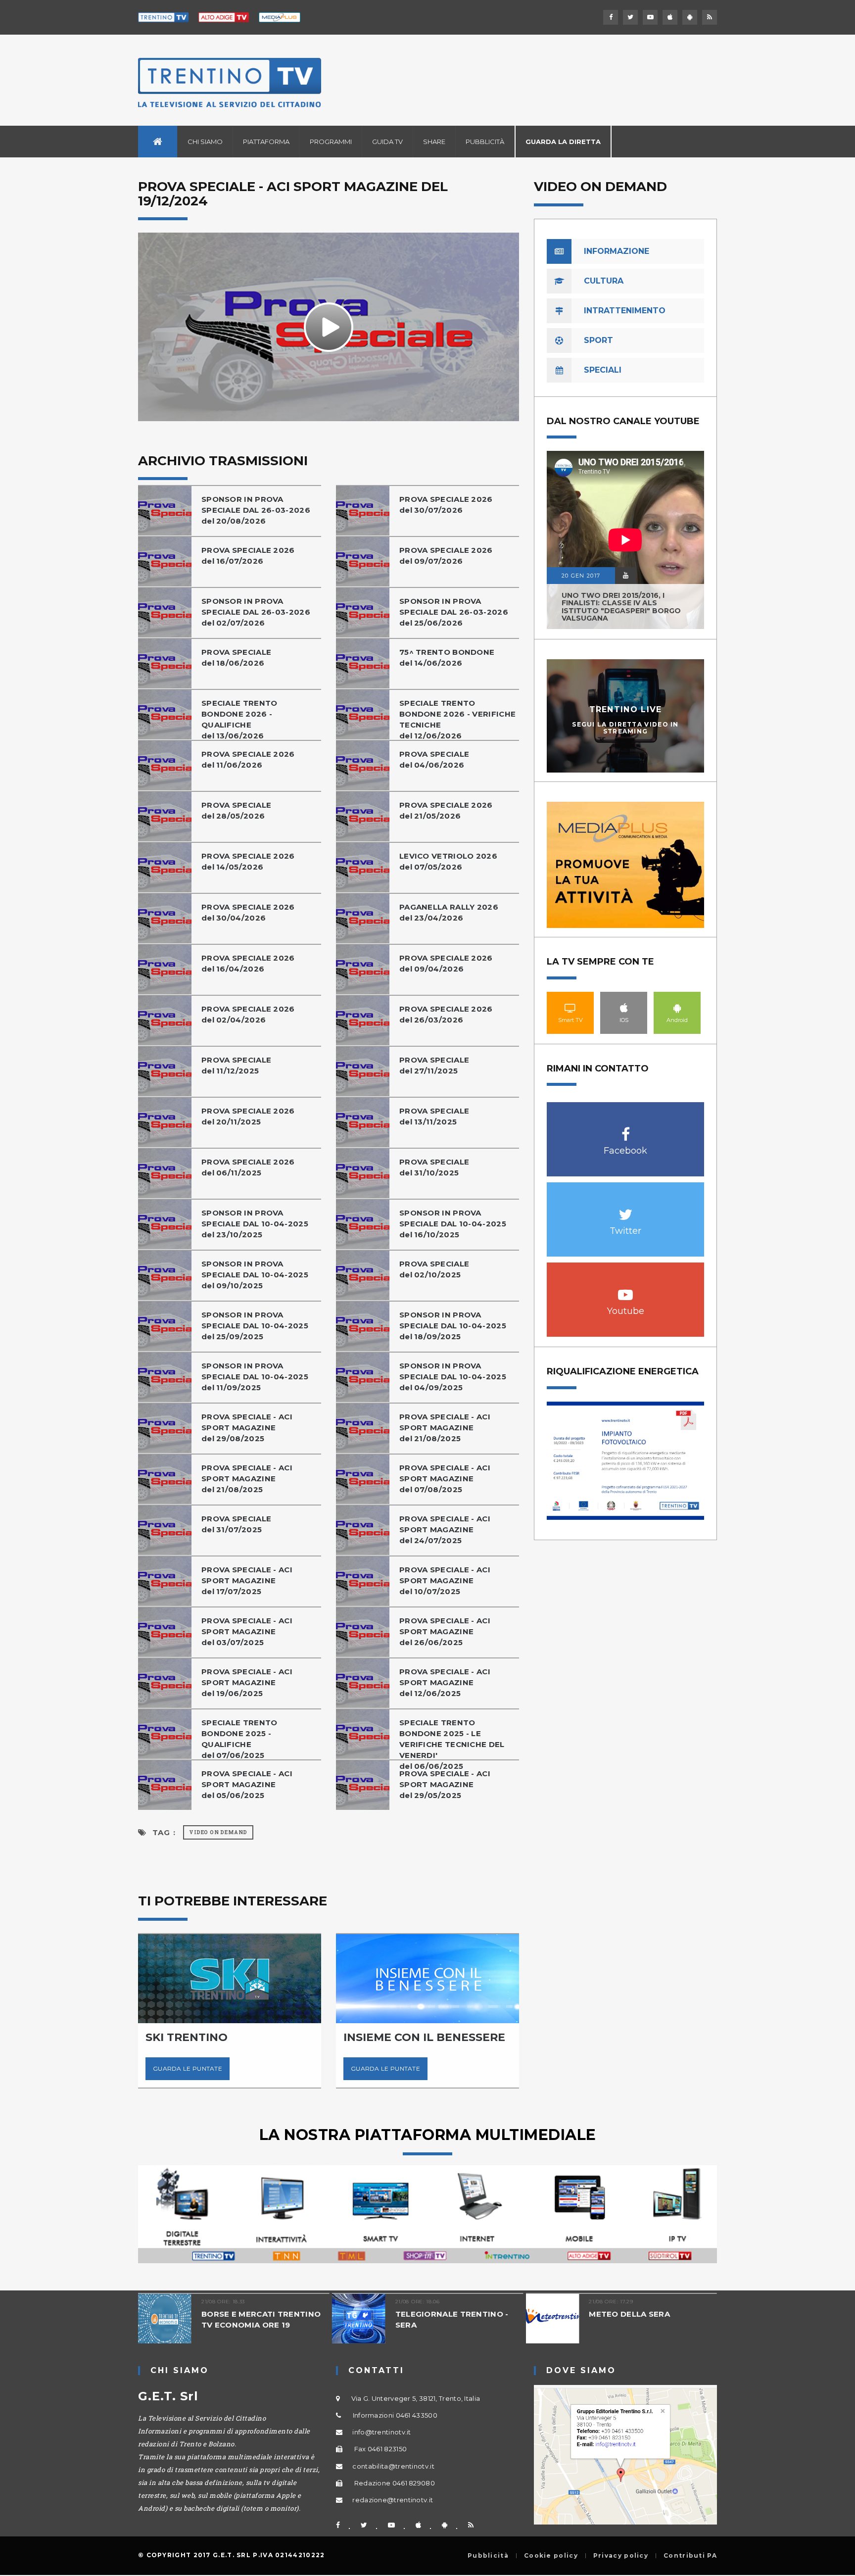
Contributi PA (690, 2556)
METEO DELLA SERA (629, 2314)
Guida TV (387, 142)
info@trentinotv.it (381, 2432)
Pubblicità (485, 142)
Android (677, 1008)
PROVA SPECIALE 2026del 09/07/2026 (446, 556)
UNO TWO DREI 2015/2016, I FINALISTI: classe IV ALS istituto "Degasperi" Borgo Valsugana (621, 607)
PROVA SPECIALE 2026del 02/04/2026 (248, 1014)
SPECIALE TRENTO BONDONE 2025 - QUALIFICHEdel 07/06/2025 (239, 1739)
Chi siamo (205, 142)
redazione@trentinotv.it (393, 2500)
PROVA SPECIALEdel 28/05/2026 (236, 810)
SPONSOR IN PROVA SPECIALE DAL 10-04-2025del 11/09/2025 (255, 1377)
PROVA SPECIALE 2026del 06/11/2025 (248, 1167)
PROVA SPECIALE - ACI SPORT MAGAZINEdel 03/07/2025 (247, 1631)
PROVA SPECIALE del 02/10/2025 (434, 1269)
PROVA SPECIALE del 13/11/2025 (434, 1116)
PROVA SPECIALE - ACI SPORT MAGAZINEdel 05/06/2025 (247, 1784)
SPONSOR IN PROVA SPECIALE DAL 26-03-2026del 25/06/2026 (454, 612)
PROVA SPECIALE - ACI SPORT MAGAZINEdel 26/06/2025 (445, 1631)
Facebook (626, 1129)
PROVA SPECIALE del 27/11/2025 (434, 1065)
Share (434, 142)
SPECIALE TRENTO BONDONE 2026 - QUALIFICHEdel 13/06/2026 (239, 719)
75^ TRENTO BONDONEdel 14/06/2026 (447, 657)
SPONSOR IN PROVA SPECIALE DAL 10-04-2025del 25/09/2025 (255, 1326)
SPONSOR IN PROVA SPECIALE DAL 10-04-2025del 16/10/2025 (453, 1224)
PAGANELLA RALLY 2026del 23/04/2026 (449, 912)
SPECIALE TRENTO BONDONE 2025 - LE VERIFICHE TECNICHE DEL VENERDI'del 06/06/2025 (452, 1744)
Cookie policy (551, 2556)
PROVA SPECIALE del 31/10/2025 (434, 1167)
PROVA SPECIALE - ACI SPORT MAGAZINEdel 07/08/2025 (445, 1479)
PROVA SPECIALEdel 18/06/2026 (236, 657)
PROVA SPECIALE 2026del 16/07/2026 (248, 556)
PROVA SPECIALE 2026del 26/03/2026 (446, 1014)
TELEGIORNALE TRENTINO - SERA (452, 2319)
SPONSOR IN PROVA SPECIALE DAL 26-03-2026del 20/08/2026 (256, 510)
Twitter (626, 1209)
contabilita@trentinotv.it (393, 2466)
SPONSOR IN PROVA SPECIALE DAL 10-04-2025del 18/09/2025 (453, 1326)
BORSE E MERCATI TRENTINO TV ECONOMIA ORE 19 (261, 2319)
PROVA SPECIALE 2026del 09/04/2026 (446, 963)
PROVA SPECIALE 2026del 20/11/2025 (248, 1116)
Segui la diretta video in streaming (625, 728)
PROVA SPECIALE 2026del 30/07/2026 (446, 505)
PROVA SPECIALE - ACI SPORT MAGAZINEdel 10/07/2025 (445, 1580)
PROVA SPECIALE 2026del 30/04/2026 (248, 912)
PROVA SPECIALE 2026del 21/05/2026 (446, 810)
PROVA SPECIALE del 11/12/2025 (236, 1065)
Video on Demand (218, 1832)
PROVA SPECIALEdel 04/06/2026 (434, 759)
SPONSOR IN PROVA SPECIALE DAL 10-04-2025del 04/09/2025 (453, 1377)
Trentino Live (626, 709)
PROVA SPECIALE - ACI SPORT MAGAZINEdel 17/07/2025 (247, 1580)
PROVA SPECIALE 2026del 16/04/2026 (248, 963)
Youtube (626, 1289)
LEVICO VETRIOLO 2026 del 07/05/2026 (448, 861)
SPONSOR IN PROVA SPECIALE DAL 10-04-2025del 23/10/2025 (255, 1224)
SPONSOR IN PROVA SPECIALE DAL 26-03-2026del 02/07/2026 (256, 612)
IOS (624, 1008)
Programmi (331, 142)
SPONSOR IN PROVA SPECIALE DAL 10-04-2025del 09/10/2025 (255, 1275)
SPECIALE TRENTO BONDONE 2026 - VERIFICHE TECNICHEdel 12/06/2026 (457, 719)
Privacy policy (621, 2556)
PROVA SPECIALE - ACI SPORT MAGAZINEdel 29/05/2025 (445, 1784)
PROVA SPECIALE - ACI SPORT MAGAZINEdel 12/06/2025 (445, 1682)
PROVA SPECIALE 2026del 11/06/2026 (248, 759)
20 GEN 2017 (581, 576)
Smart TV (570, 1008)
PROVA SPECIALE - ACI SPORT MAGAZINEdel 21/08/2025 (445, 1428)
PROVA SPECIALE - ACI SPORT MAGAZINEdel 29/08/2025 (247, 1428)
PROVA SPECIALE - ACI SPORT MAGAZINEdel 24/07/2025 (445, 1530)
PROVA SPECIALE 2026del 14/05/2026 (248, 861)
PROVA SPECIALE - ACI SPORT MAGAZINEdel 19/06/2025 (247, 1682)
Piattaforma (266, 142)
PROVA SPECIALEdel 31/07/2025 (236, 1524)
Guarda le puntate (188, 2068)
